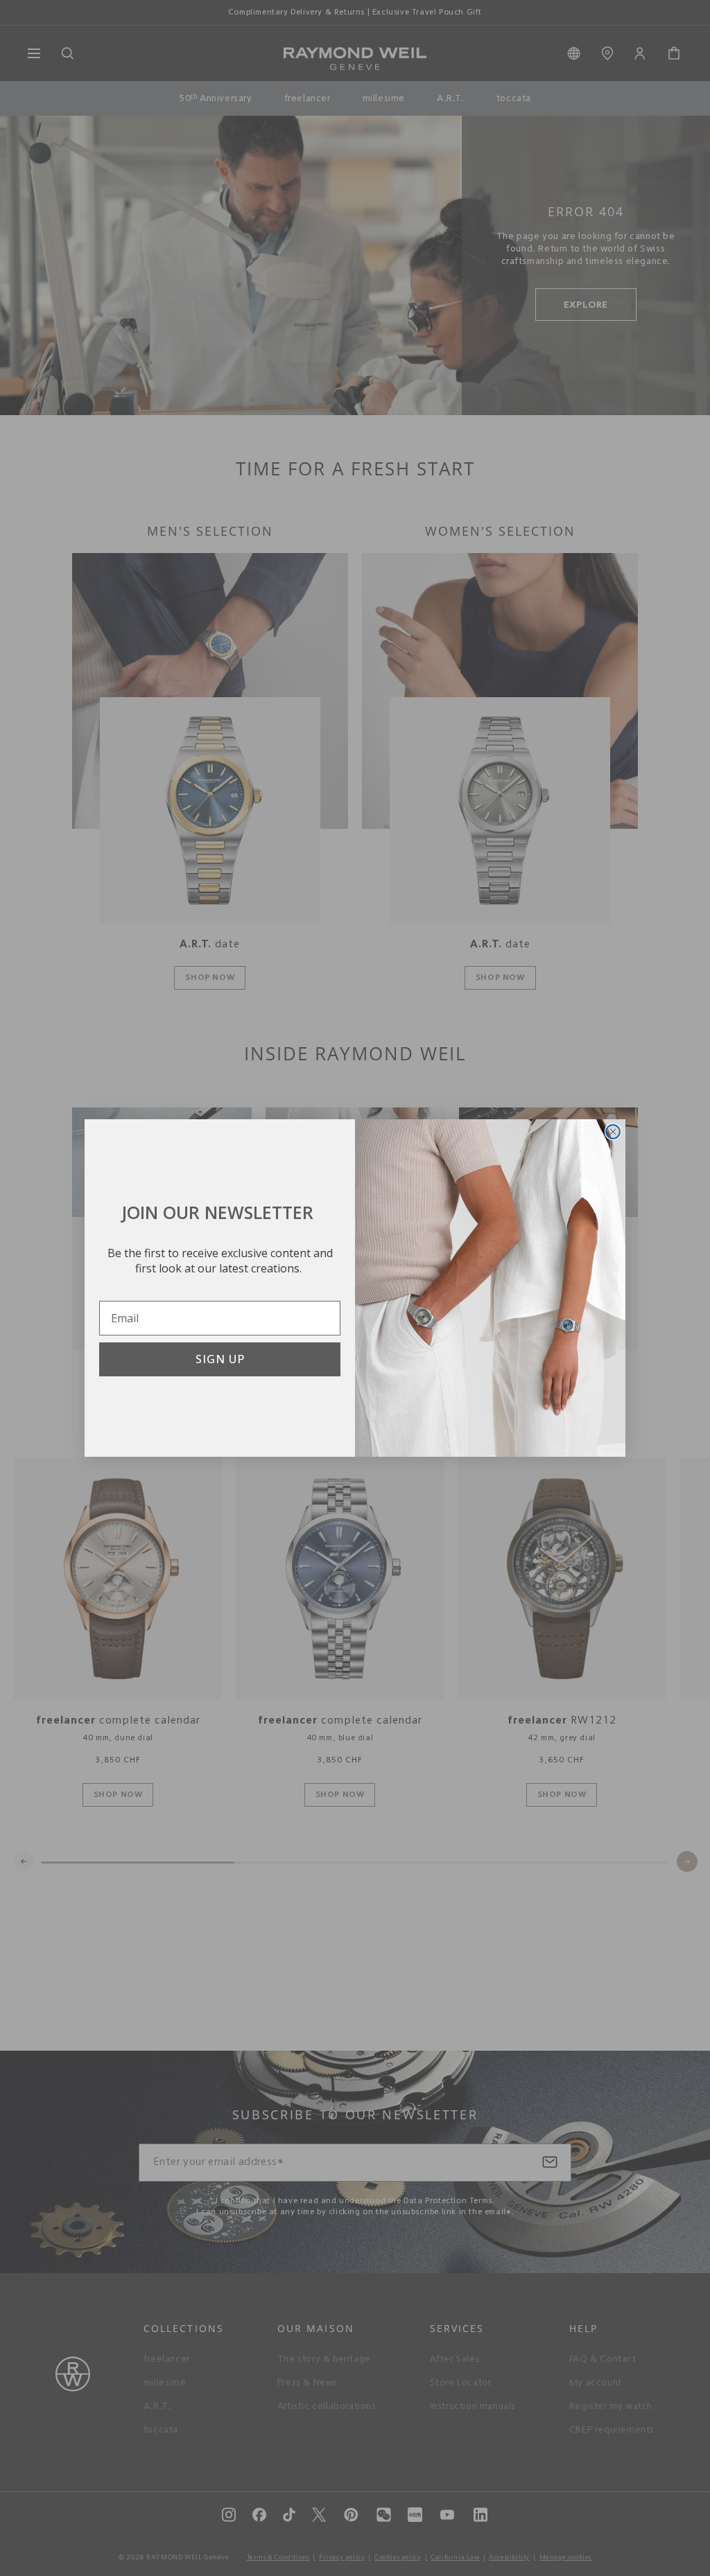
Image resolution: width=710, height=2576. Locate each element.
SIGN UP (220, 1359)
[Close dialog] (613, 1132)
